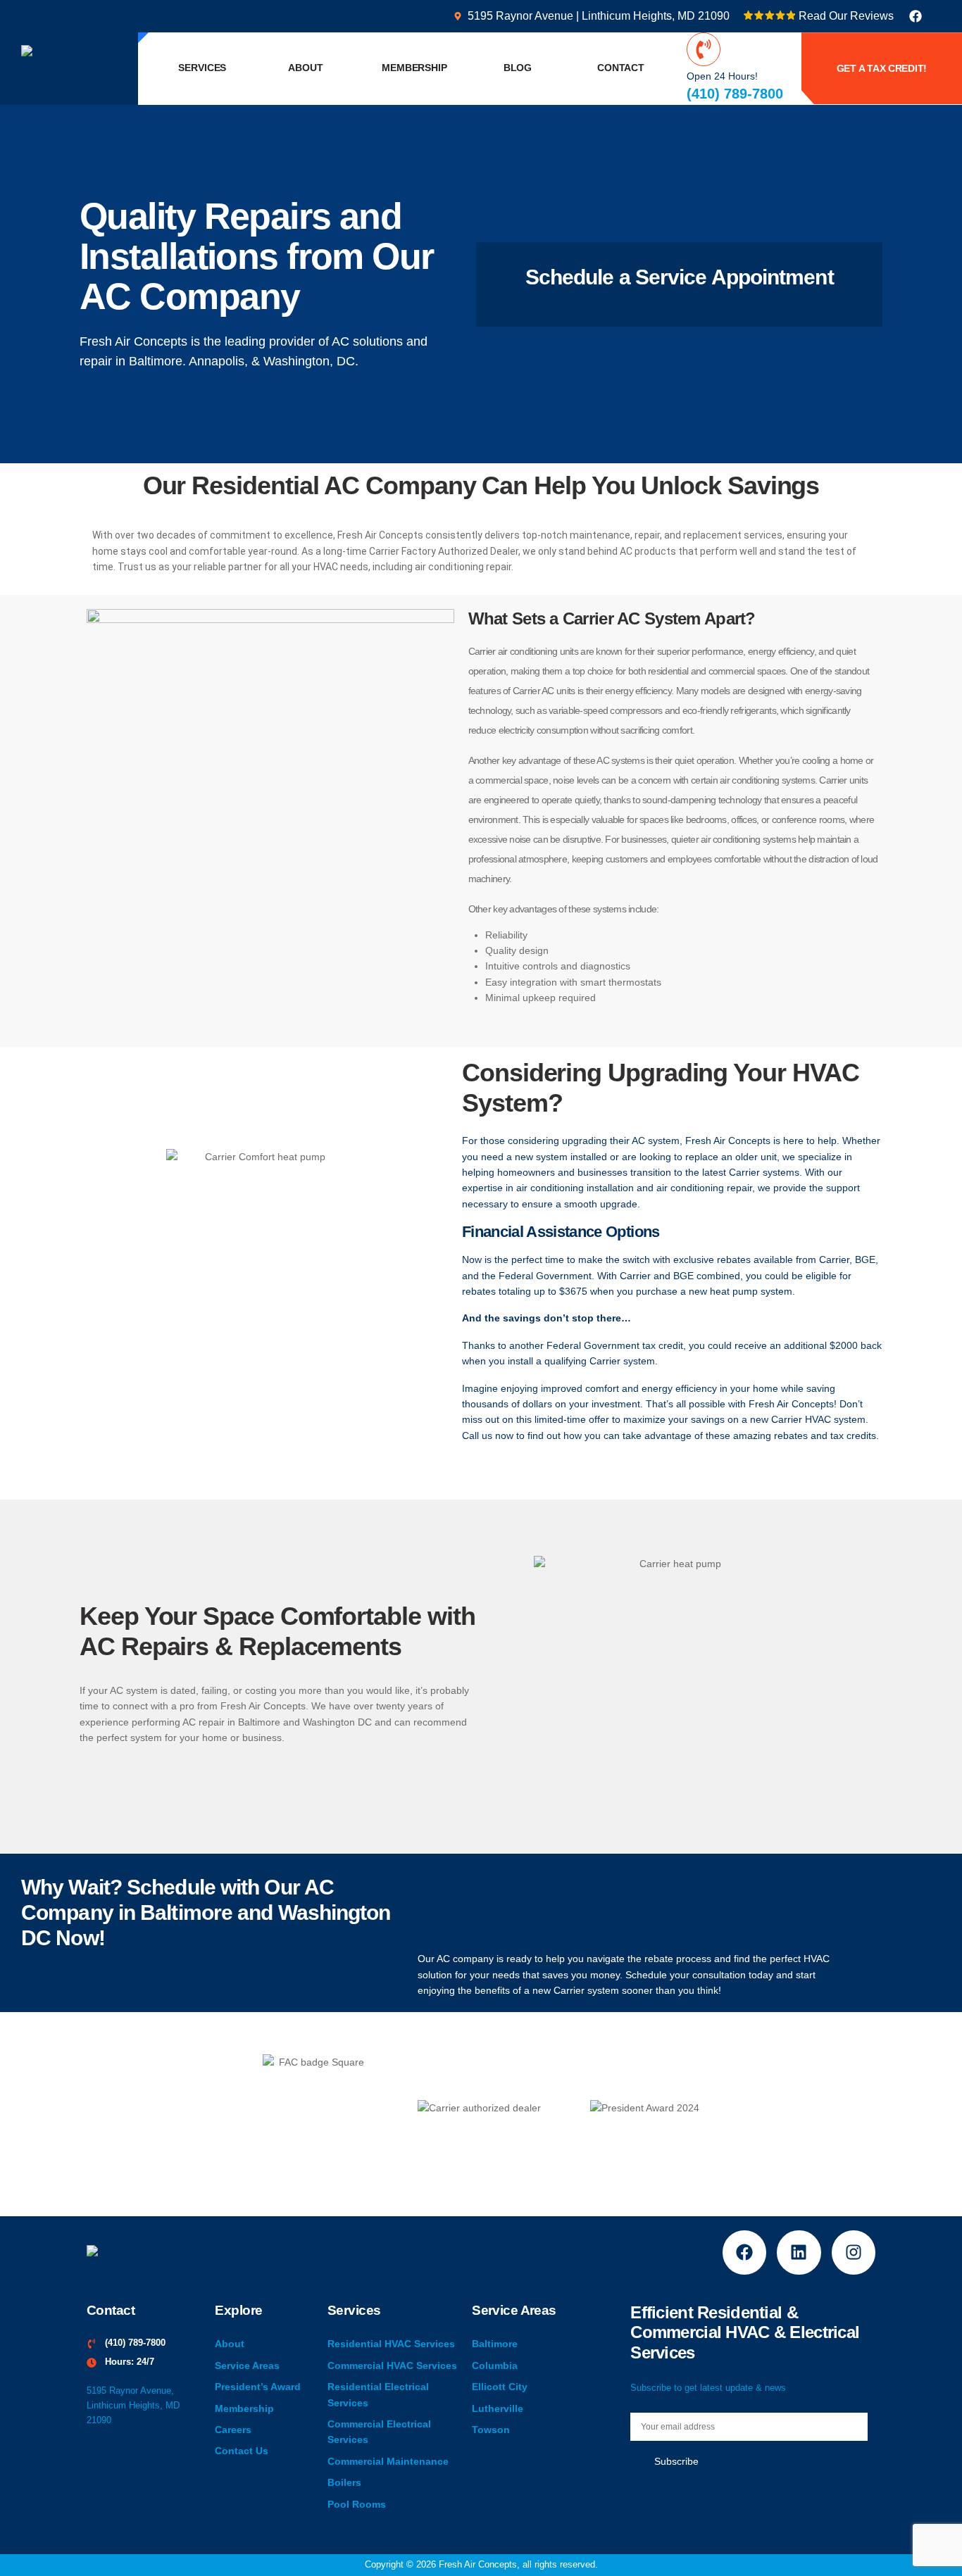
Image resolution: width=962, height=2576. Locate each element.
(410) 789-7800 (735, 94)
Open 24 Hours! (722, 76)
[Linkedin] (799, 2252)
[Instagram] (854, 2252)
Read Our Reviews (846, 16)
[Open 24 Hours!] (704, 49)
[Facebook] (916, 16)
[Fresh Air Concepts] (69, 52)
